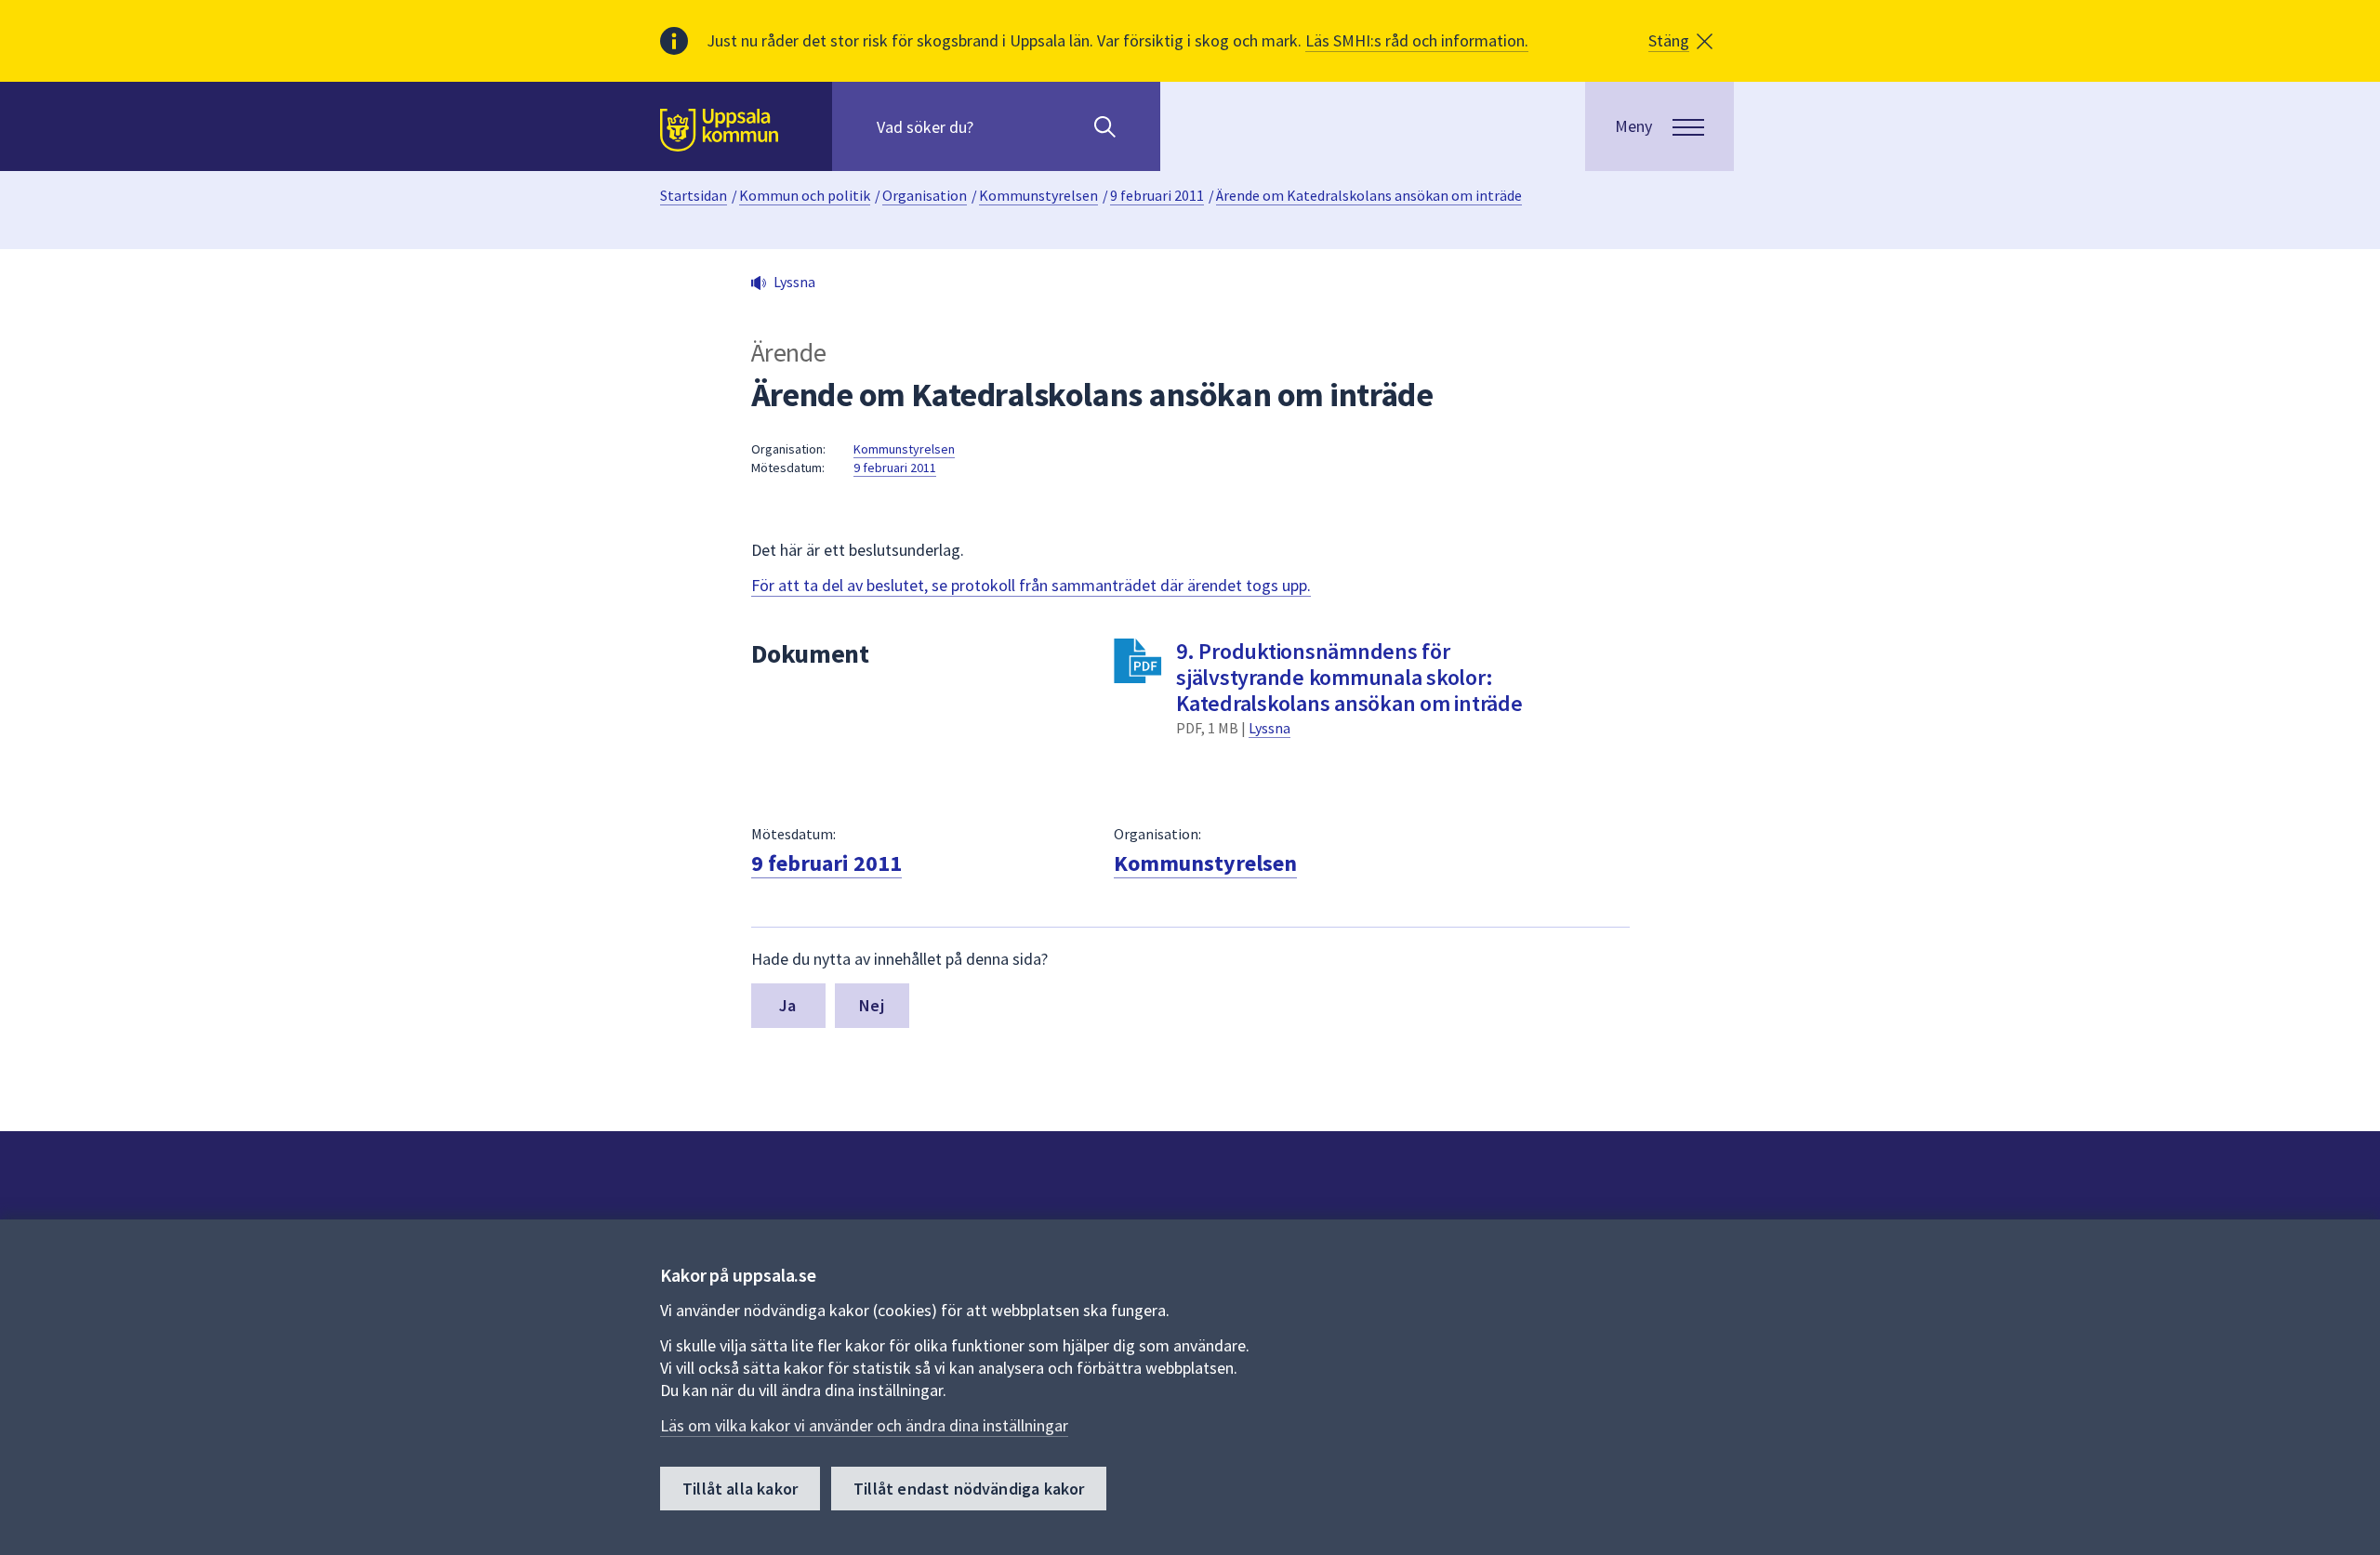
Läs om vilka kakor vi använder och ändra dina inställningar (864, 1425)
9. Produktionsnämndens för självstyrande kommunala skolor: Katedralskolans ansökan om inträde (1349, 677)
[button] (1680, 41)
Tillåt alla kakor (740, 1489)
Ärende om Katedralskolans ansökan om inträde (1369, 195)
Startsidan (694, 195)
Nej (872, 1005)
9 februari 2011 (1157, 195)
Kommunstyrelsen (1038, 195)
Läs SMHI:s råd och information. (1417, 40)
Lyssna (1269, 728)
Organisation (925, 195)
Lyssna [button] (794, 282)
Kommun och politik (805, 195)
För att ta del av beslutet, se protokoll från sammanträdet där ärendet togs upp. (1031, 585)
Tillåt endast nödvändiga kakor (969, 1489)
